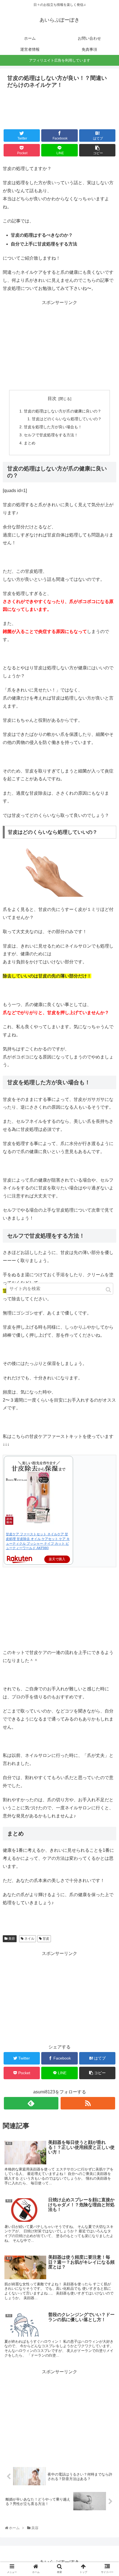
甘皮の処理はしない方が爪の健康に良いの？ (63, 411)
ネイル (29, 1939)
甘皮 (46, 1939)
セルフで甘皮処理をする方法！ (51, 435)
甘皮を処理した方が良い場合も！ (53, 427)
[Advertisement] (59, 107)
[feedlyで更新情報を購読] (31, 2103)
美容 (11, 1939)
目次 (52, 398)
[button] (108, 1290)
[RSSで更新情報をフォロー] (88, 2103)
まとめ (30, 443)
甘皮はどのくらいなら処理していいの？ (67, 419)
